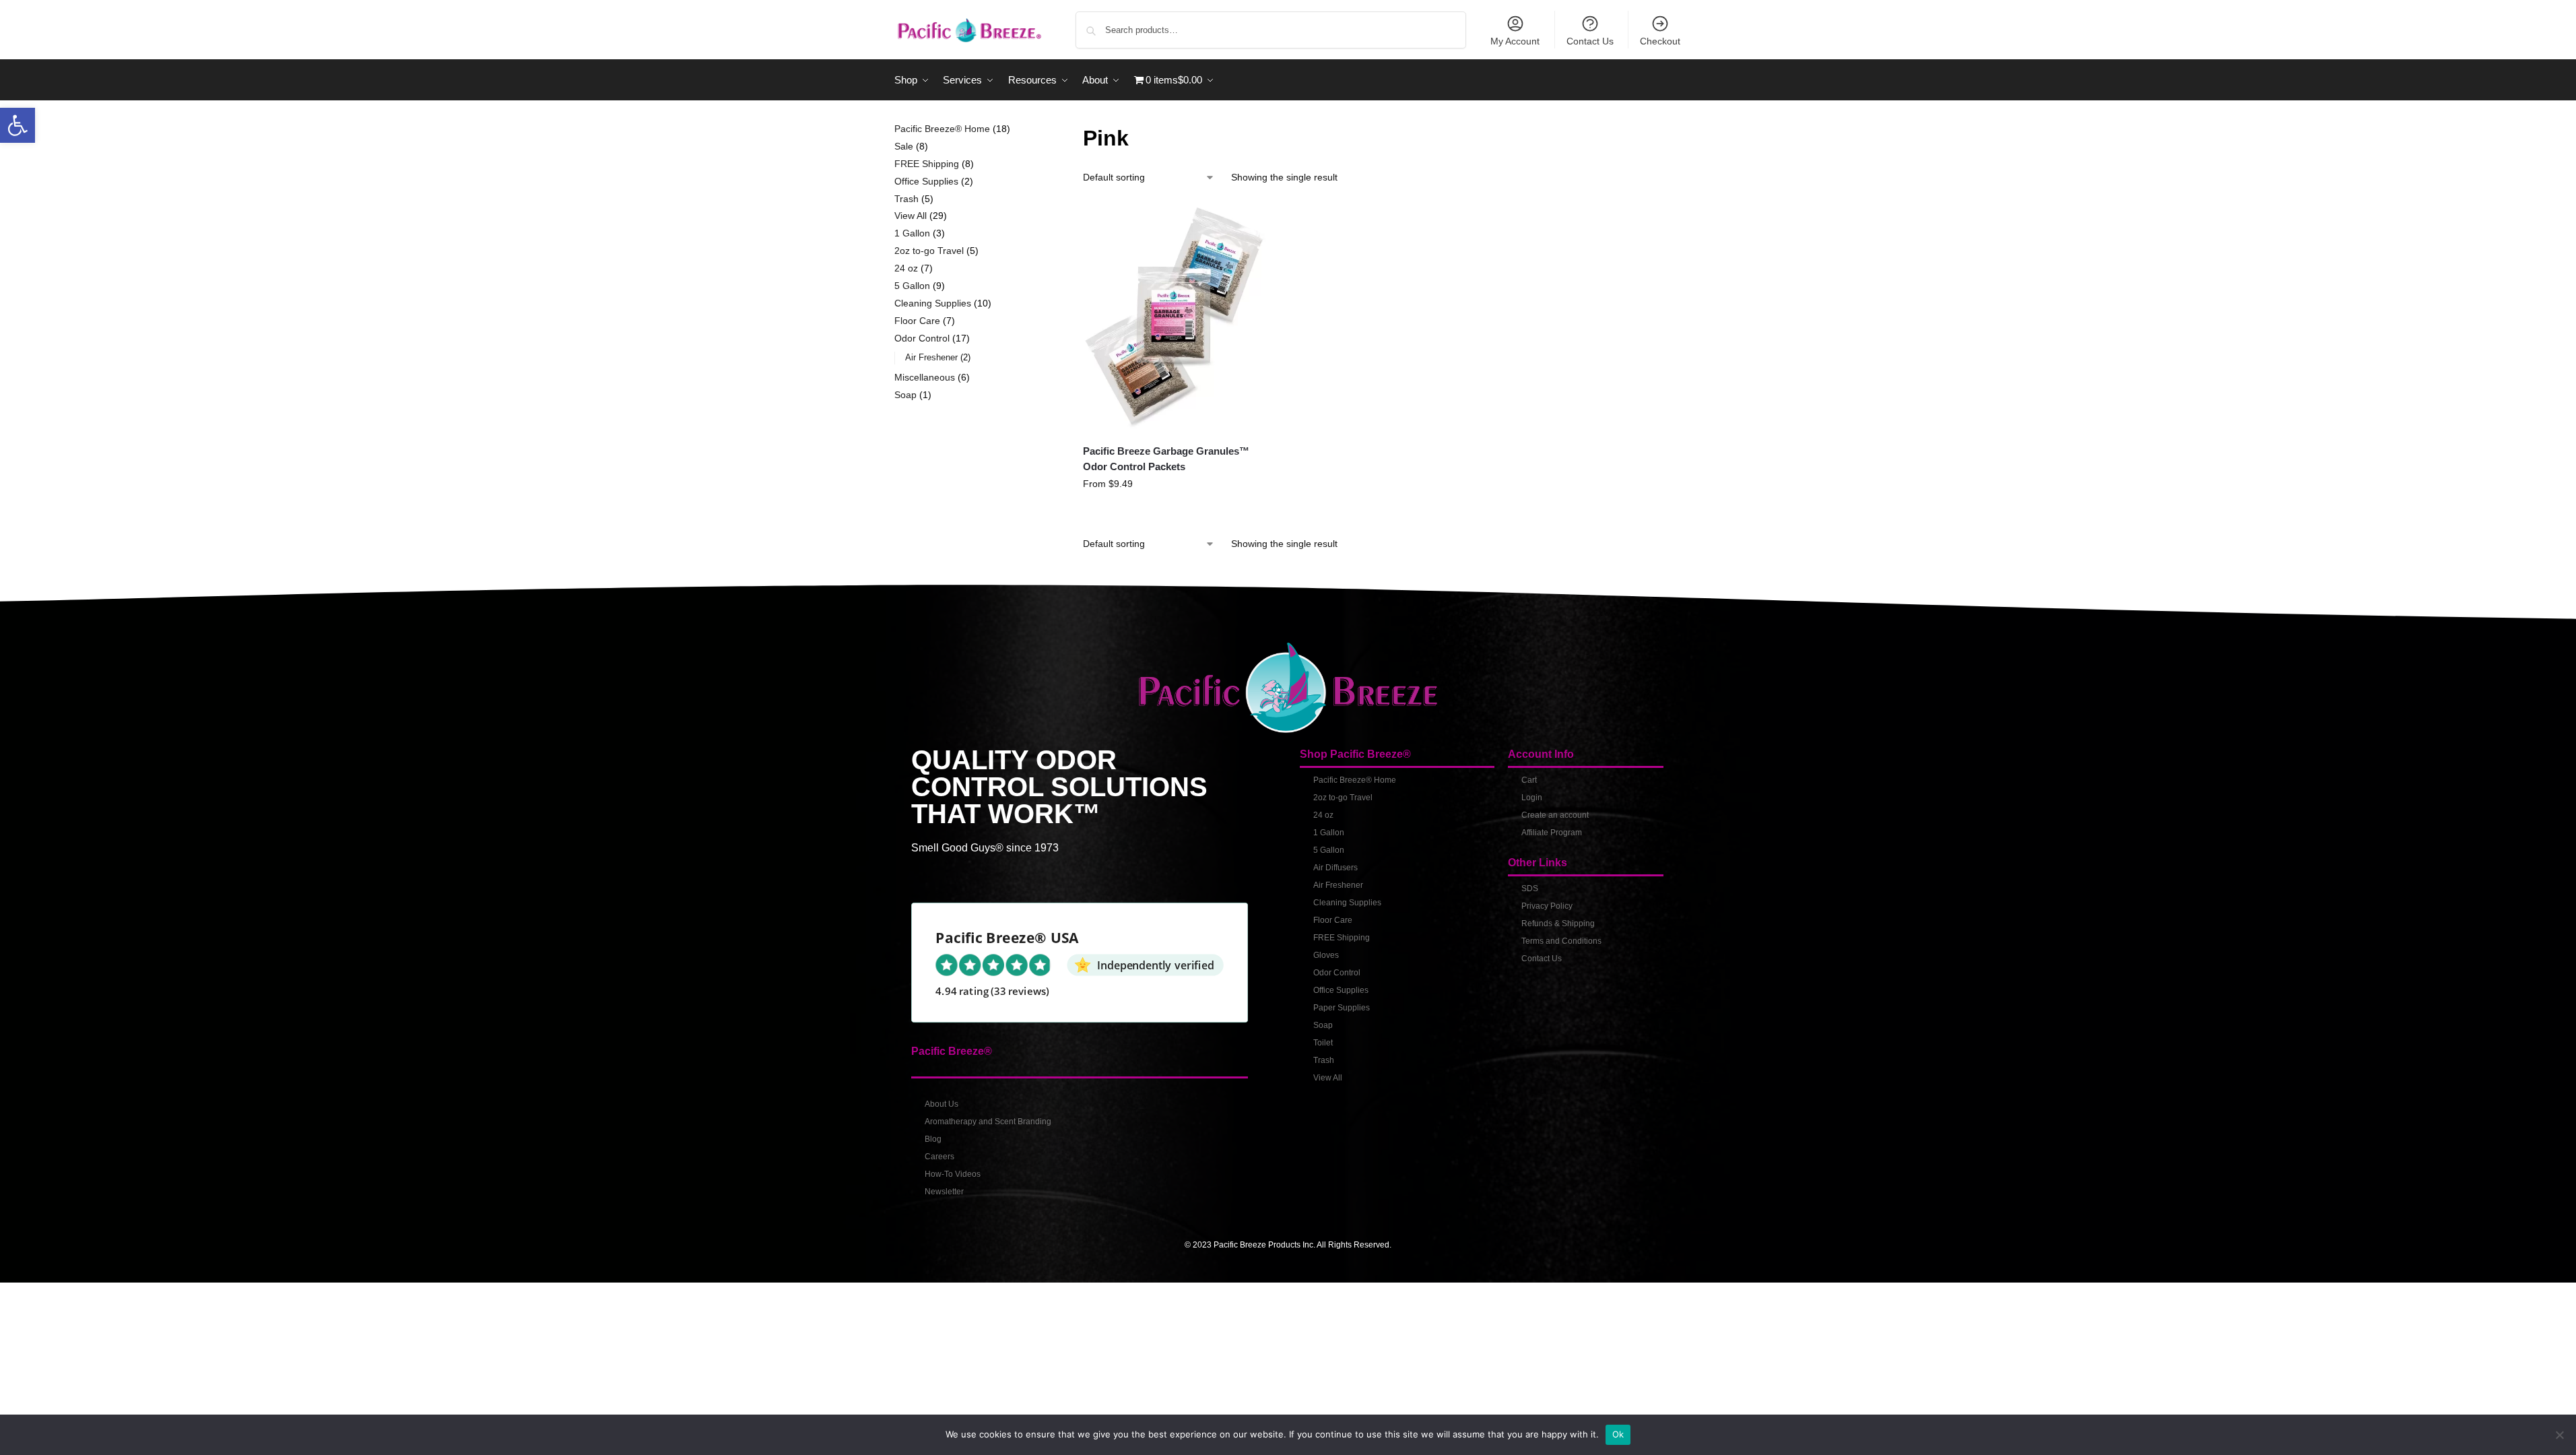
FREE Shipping (1342, 938)
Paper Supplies (1342, 1008)
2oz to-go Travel (1343, 798)
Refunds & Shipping (1558, 924)
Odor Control (1337, 973)
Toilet (1323, 1043)
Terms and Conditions (1561, 941)
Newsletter (944, 1192)
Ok (1618, 1434)
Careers (939, 1157)
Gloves (1326, 955)
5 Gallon (1329, 850)
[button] (18, 125)
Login (1532, 798)
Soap (1323, 1025)
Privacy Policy (1547, 906)
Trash (1324, 1060)
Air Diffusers (1335, 868)
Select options (1176, 513)
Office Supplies (1341, 990)
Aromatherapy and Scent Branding (988, 1122)
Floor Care (1333, 920)
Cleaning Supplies (1347, 903)
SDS (1530, 888)
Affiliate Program (1552, 833)
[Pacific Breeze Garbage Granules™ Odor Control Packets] (1176, 317)
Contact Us (1590, 41)
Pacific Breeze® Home (1355, 780)
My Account (1515, 41)
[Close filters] (1032, 130)
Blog (933, 1139)
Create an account (1555, 815)
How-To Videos (953, 1174)
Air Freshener (1338, 885)
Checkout (1660, 41)
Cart (1529, 780)
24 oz (1323, 815)
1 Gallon (1329, 833)
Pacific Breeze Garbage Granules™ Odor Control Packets (1166, 459)
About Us (942, 1104)
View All (1328, 1078)
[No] (2559, 1435)
